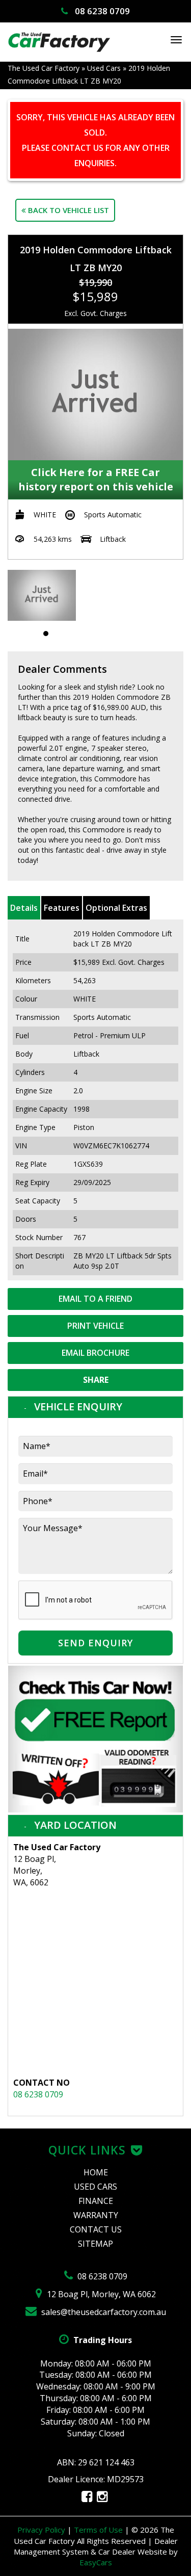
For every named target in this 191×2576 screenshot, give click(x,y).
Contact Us (96, 2229)
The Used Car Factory (44, 68)
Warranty (96, 2215)
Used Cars (104, 68)
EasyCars (96, 2562)
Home (96, 2172)
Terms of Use (99, 2530)
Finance (96, 2201)
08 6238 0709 (101, 11)
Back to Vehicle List (67, 210)
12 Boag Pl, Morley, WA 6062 (100, 2294)
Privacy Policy (42, 2530)
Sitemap (95, 2244)
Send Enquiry (95, 1643)
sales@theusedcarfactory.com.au (103, 2312)
